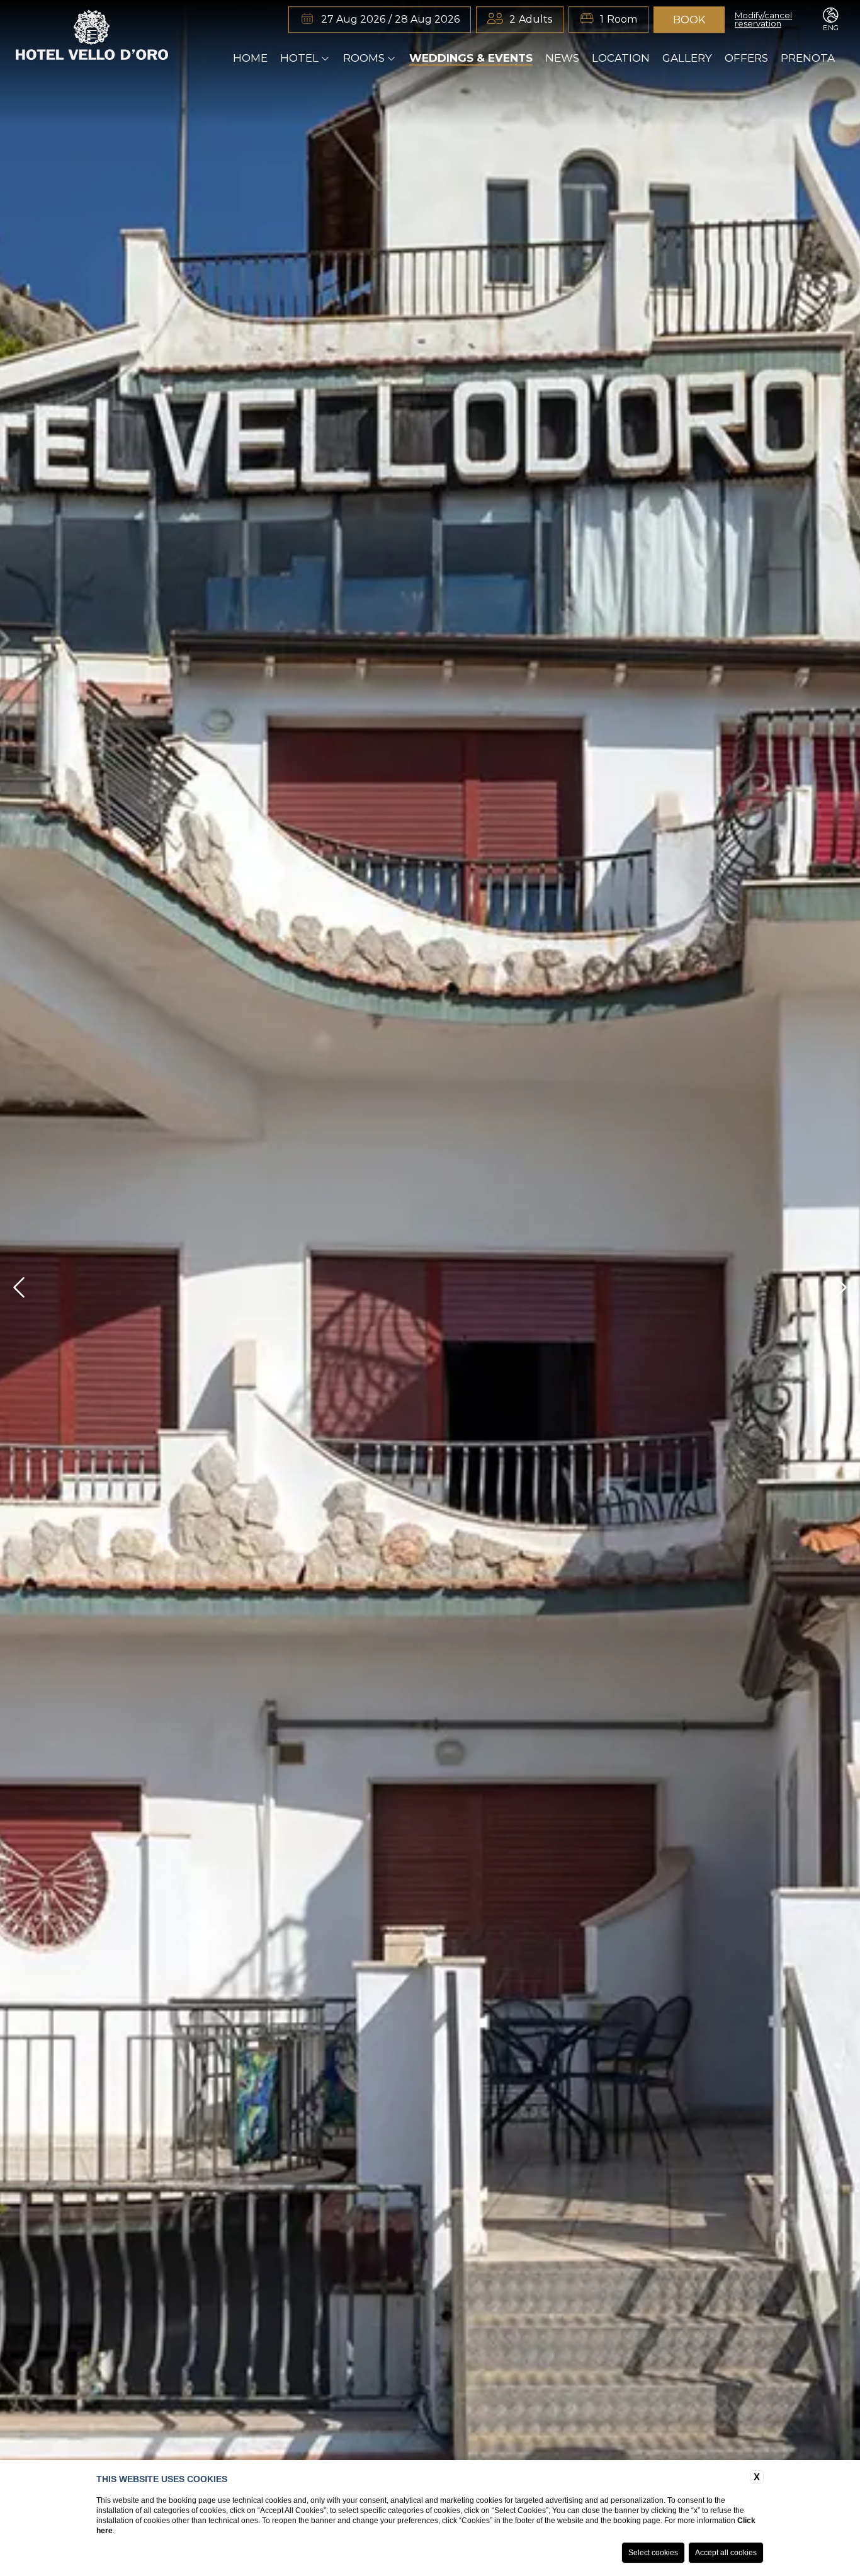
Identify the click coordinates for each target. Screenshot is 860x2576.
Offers (746, 58)
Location (621, 58)
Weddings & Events (471, 58)
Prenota (808, 58)
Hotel (299, 58)
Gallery (687, 58)
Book (689, 20)
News (562, 58)
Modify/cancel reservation (763, 20)
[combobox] (531, 20)
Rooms (364, 58)
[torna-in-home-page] (92, 37)
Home (250, 58)
